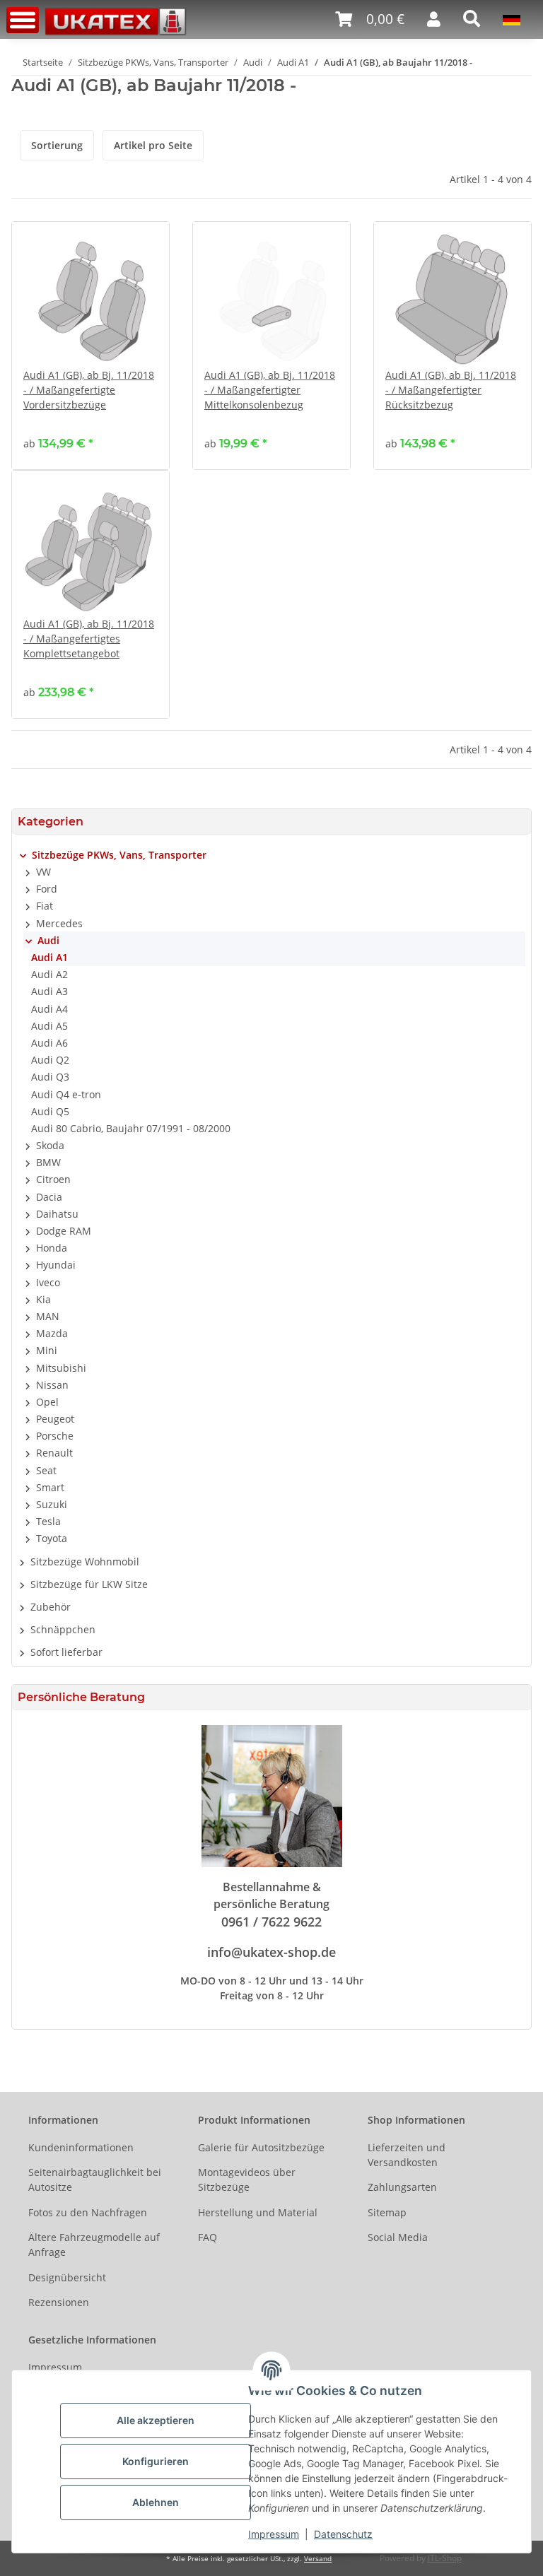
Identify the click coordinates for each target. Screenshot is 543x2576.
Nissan (52, 1385)
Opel (47, 1402)
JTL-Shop (445, 2558)
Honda (52, 1248)
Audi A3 (49, 991)
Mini (47, 1350)
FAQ (208, 2237)
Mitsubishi (61, 1368)
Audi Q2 (50, 1060)
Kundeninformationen (81, 2147)
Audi (48, 940)
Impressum (274, 2534)
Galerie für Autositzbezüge (261, 2147)
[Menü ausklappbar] (23, 20)
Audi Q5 (50, 1111)
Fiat (45, 906)
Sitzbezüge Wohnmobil (85, 1562)
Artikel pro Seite (153, 145)
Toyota (52, 1538)
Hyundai (56, 1265)
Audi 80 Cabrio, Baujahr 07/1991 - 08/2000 (131, 1128)
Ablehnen (156, 2502)
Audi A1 (49, 957)
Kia (43, 1299)
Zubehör (51, 1607)
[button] (370, 19)
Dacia (49, 1197)
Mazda (52, 1333)
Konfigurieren (156, 2461)
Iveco (48, 1282)
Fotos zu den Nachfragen (88, 2212)
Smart (50, 1487)
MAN (48, 1316)
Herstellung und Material (258, 2212)
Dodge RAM (64, 1231)
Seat (46, 1470)
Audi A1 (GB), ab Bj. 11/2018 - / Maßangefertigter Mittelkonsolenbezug (270, 390)
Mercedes (59, 923)
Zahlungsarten (402, 2187)
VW (43, 872)
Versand (318, 2559)
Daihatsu (57, 1214)
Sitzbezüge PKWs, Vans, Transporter (119, 855)
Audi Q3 (50, 1077)
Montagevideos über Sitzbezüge (247, 2180)
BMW (48, 1162)
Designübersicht (67, 2277)
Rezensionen (59, 2302)
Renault (54, 1453)
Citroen (53, 1179)
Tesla (48, 1521)
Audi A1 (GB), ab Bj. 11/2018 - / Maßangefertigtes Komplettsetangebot (89, 639)
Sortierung (57, 145)
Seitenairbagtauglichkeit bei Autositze (95, 2180)
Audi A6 (49, 1043)
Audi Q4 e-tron (66, 1094)
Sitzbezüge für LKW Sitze (89, 1584)
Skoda (50, 1145)
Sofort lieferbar (66, 1652)
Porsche (55, 1436)
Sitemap (387, 2212)
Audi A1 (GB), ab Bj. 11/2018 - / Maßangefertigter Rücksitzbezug (451, 390)
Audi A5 (49, 1026)
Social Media (398, 2237)
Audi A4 (49, 1009)
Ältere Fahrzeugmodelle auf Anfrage (94, 2245)
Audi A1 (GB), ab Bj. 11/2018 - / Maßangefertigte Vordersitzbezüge (89, 390)
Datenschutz (343, 2534)
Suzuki (52, 1504)
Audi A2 (49, 974)
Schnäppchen (63, 1629)
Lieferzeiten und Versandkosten (407, 2155)
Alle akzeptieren (156, 2420)
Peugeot (55, 1419)
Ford (47, 889)
